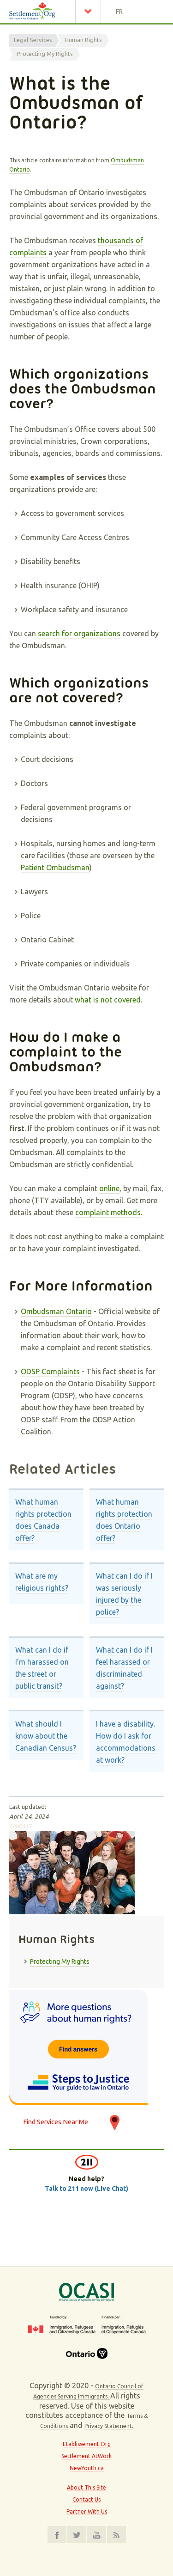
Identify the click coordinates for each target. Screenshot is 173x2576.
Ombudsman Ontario (56, 1311)
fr (119, 12)
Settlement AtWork (86, 2456)
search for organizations (79, 633)
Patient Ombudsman (55, 867)
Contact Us (86, 2499)
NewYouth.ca (87, 2468)
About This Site (86, 2487)
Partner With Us (87, 2511)
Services (90, 12)
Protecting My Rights (45, 54)
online (109, 1188)
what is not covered (108, 1000)
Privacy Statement (108, 2426)
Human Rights (83, 40)
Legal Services (33, 40)
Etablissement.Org (87, 2444)
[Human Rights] (86, 2047)
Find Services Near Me (56, 2122)
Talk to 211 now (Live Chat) (86, 2189)
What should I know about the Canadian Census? (46, 1736)
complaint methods (108, 1212)
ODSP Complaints (50, 1371)
